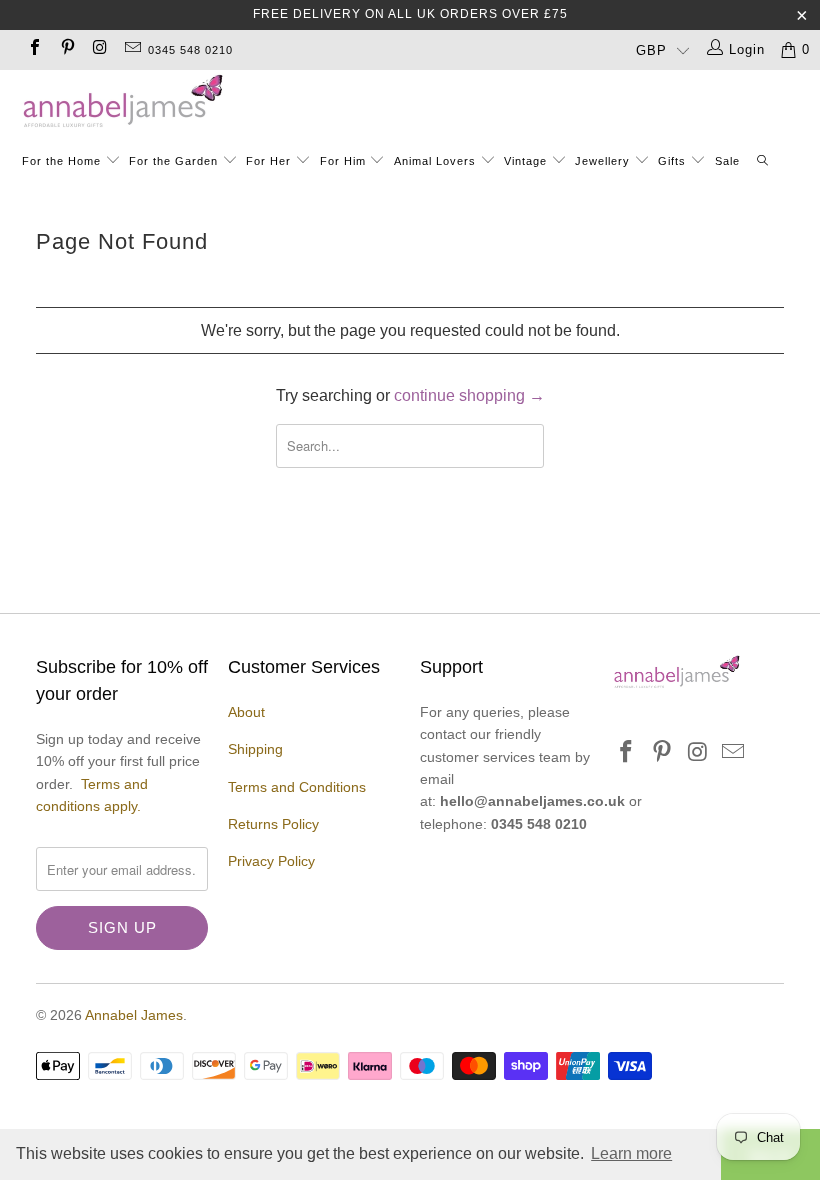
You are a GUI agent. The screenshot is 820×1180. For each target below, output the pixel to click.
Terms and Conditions (297, 787)
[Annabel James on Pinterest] (66, 49)
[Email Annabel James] (131, 49)
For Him (343, 161)
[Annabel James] (420, 102)
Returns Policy (273, 824)
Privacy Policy (271, 861)
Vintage (527, 161)
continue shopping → (469, 395)
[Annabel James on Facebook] (34, 49)
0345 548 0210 (190, 50)
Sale (727, 161)
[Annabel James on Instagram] (99, 49)
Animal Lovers (435, 161)
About (246, 712)
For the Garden (175, 161)
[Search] (763, 162)
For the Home (61, 161)
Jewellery (604, 161)
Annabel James (134, 1015)
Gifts (672, 161)
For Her (268, 161)
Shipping (255, 749)
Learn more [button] (631, 1153)
